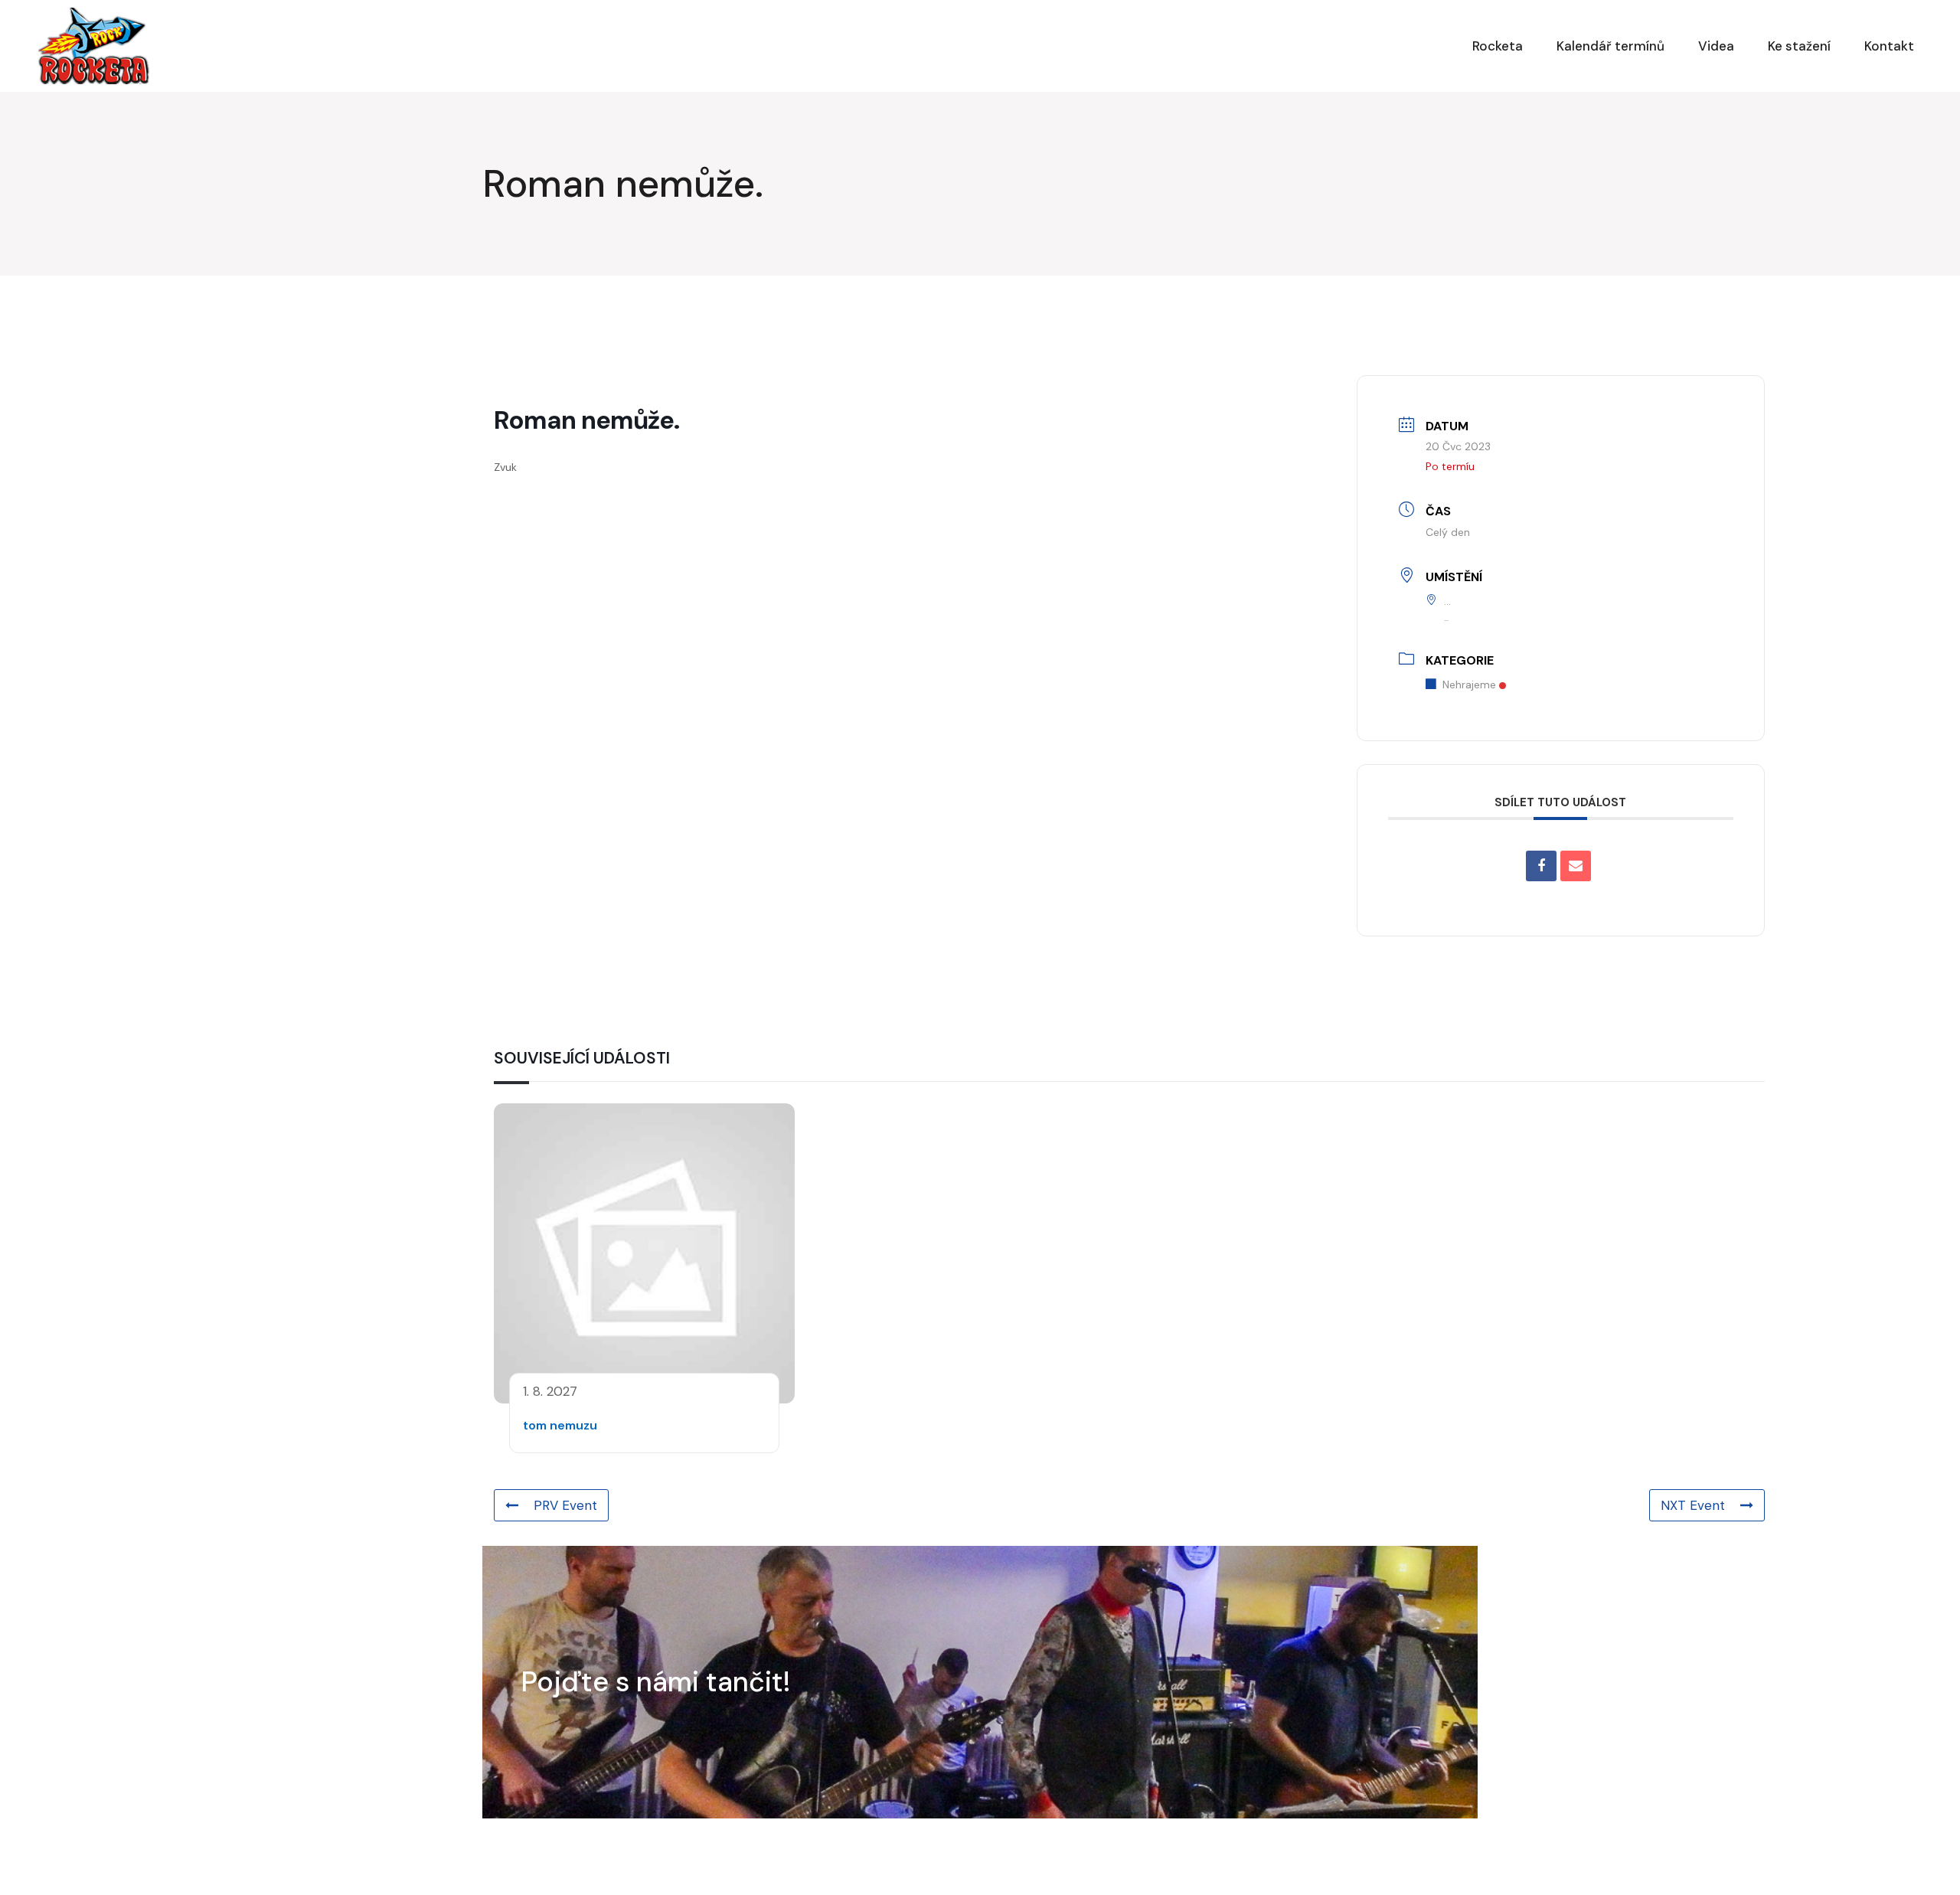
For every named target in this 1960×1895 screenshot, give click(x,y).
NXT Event (1693, 1505)
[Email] (1576, 866)
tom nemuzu (560, 1425)
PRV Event (565, 1505)
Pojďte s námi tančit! (656, 1682)
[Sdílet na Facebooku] (1541, 866)
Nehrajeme (1469, 684)
